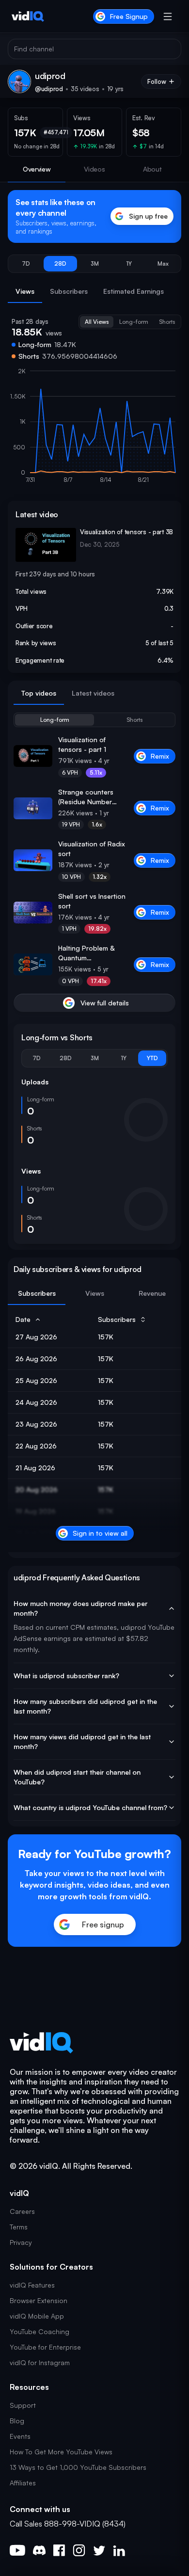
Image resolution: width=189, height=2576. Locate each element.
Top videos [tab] (39, 693)
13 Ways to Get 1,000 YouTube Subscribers (78, 2467)
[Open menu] (168, 16)
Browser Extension (39, 2300)
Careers (22, 2211)
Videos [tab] (94, 169)
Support (23, 2405)
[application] (94, 430)
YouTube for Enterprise (45, 2347)
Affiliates (23, 2483)
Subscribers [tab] (69, 291)
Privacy (21, 2242)
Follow (157, 81)
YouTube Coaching (39, 2331)
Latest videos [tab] (93, 693)
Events (20, 2436)
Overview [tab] (37, 169)
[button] (26, 264)
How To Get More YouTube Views (61, 2452)
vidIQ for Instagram (40, 2362)
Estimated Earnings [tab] (134, 291)
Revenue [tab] (152, 1293)
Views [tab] (25, 291)
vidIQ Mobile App (37, 2316)
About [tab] (152, 169)
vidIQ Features (32, 2285)
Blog (17, 2421)
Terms (19, 2227)
